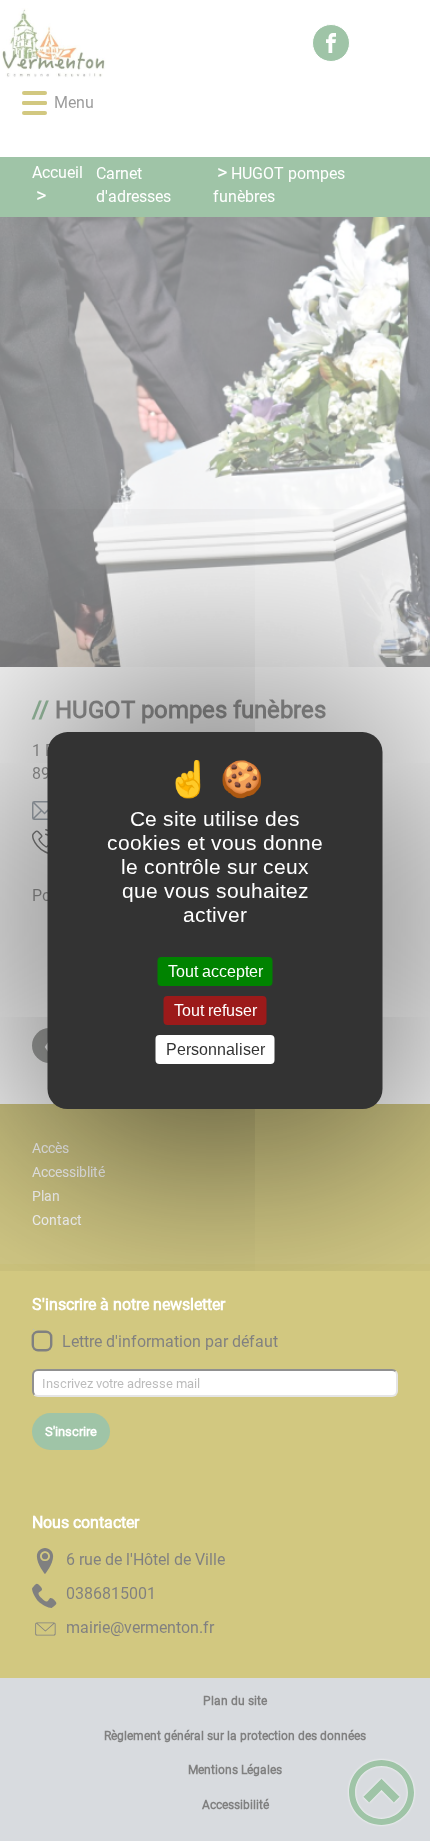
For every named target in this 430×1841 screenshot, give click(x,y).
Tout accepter (215, 971)
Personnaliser (215, 1049)
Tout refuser (215, 1010)
